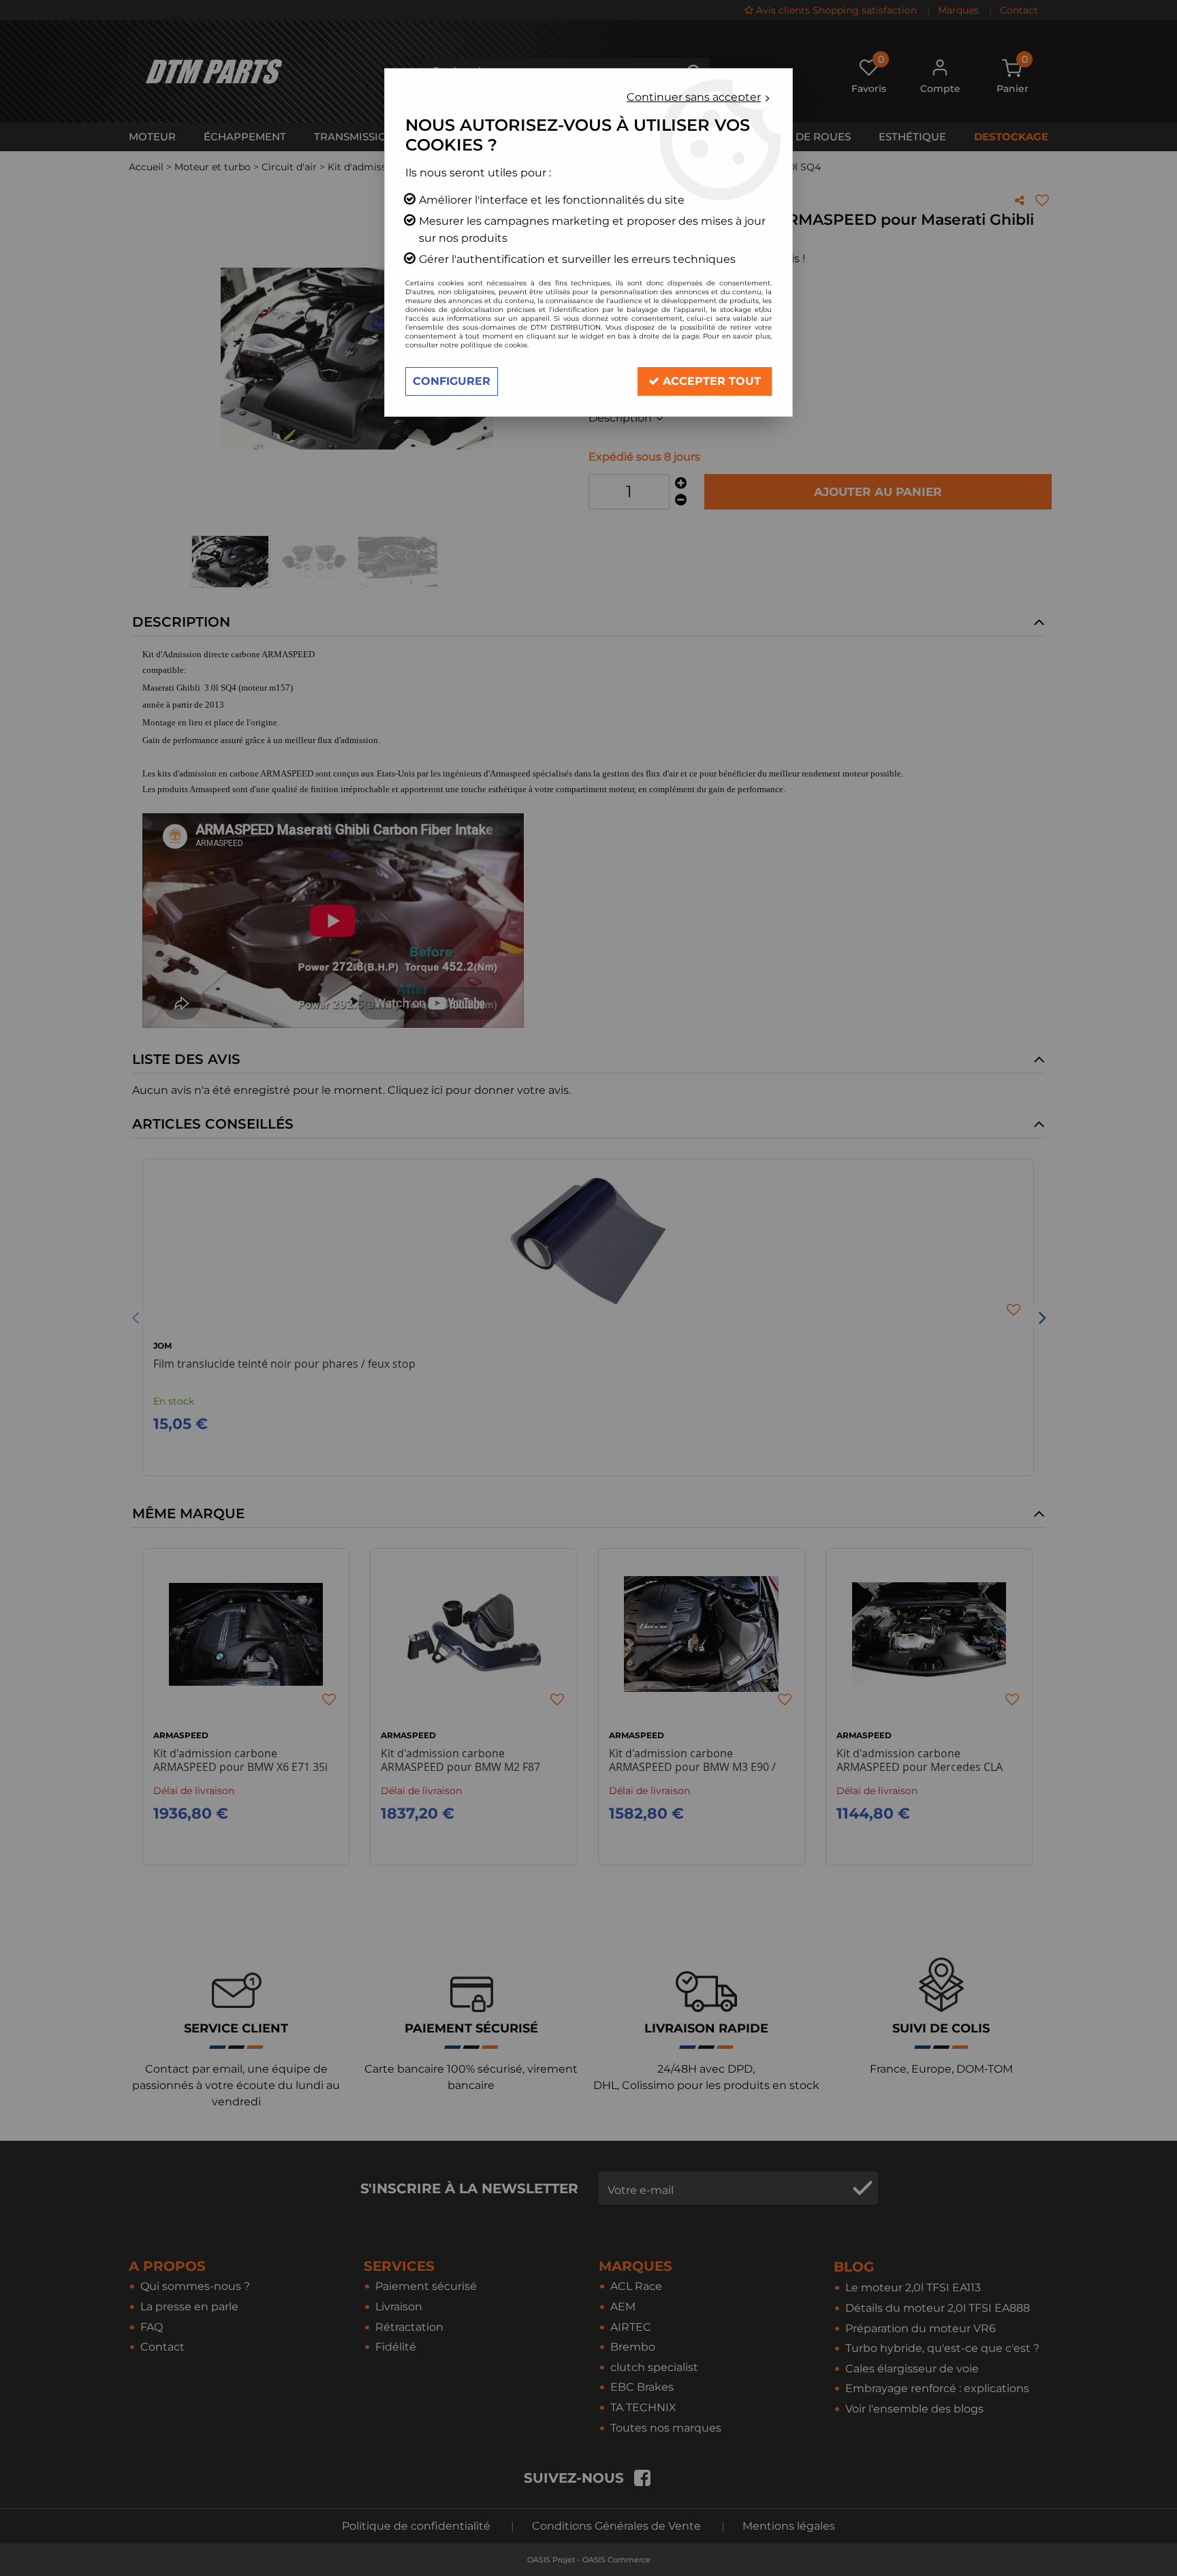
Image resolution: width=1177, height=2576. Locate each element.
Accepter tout (710, 381)
